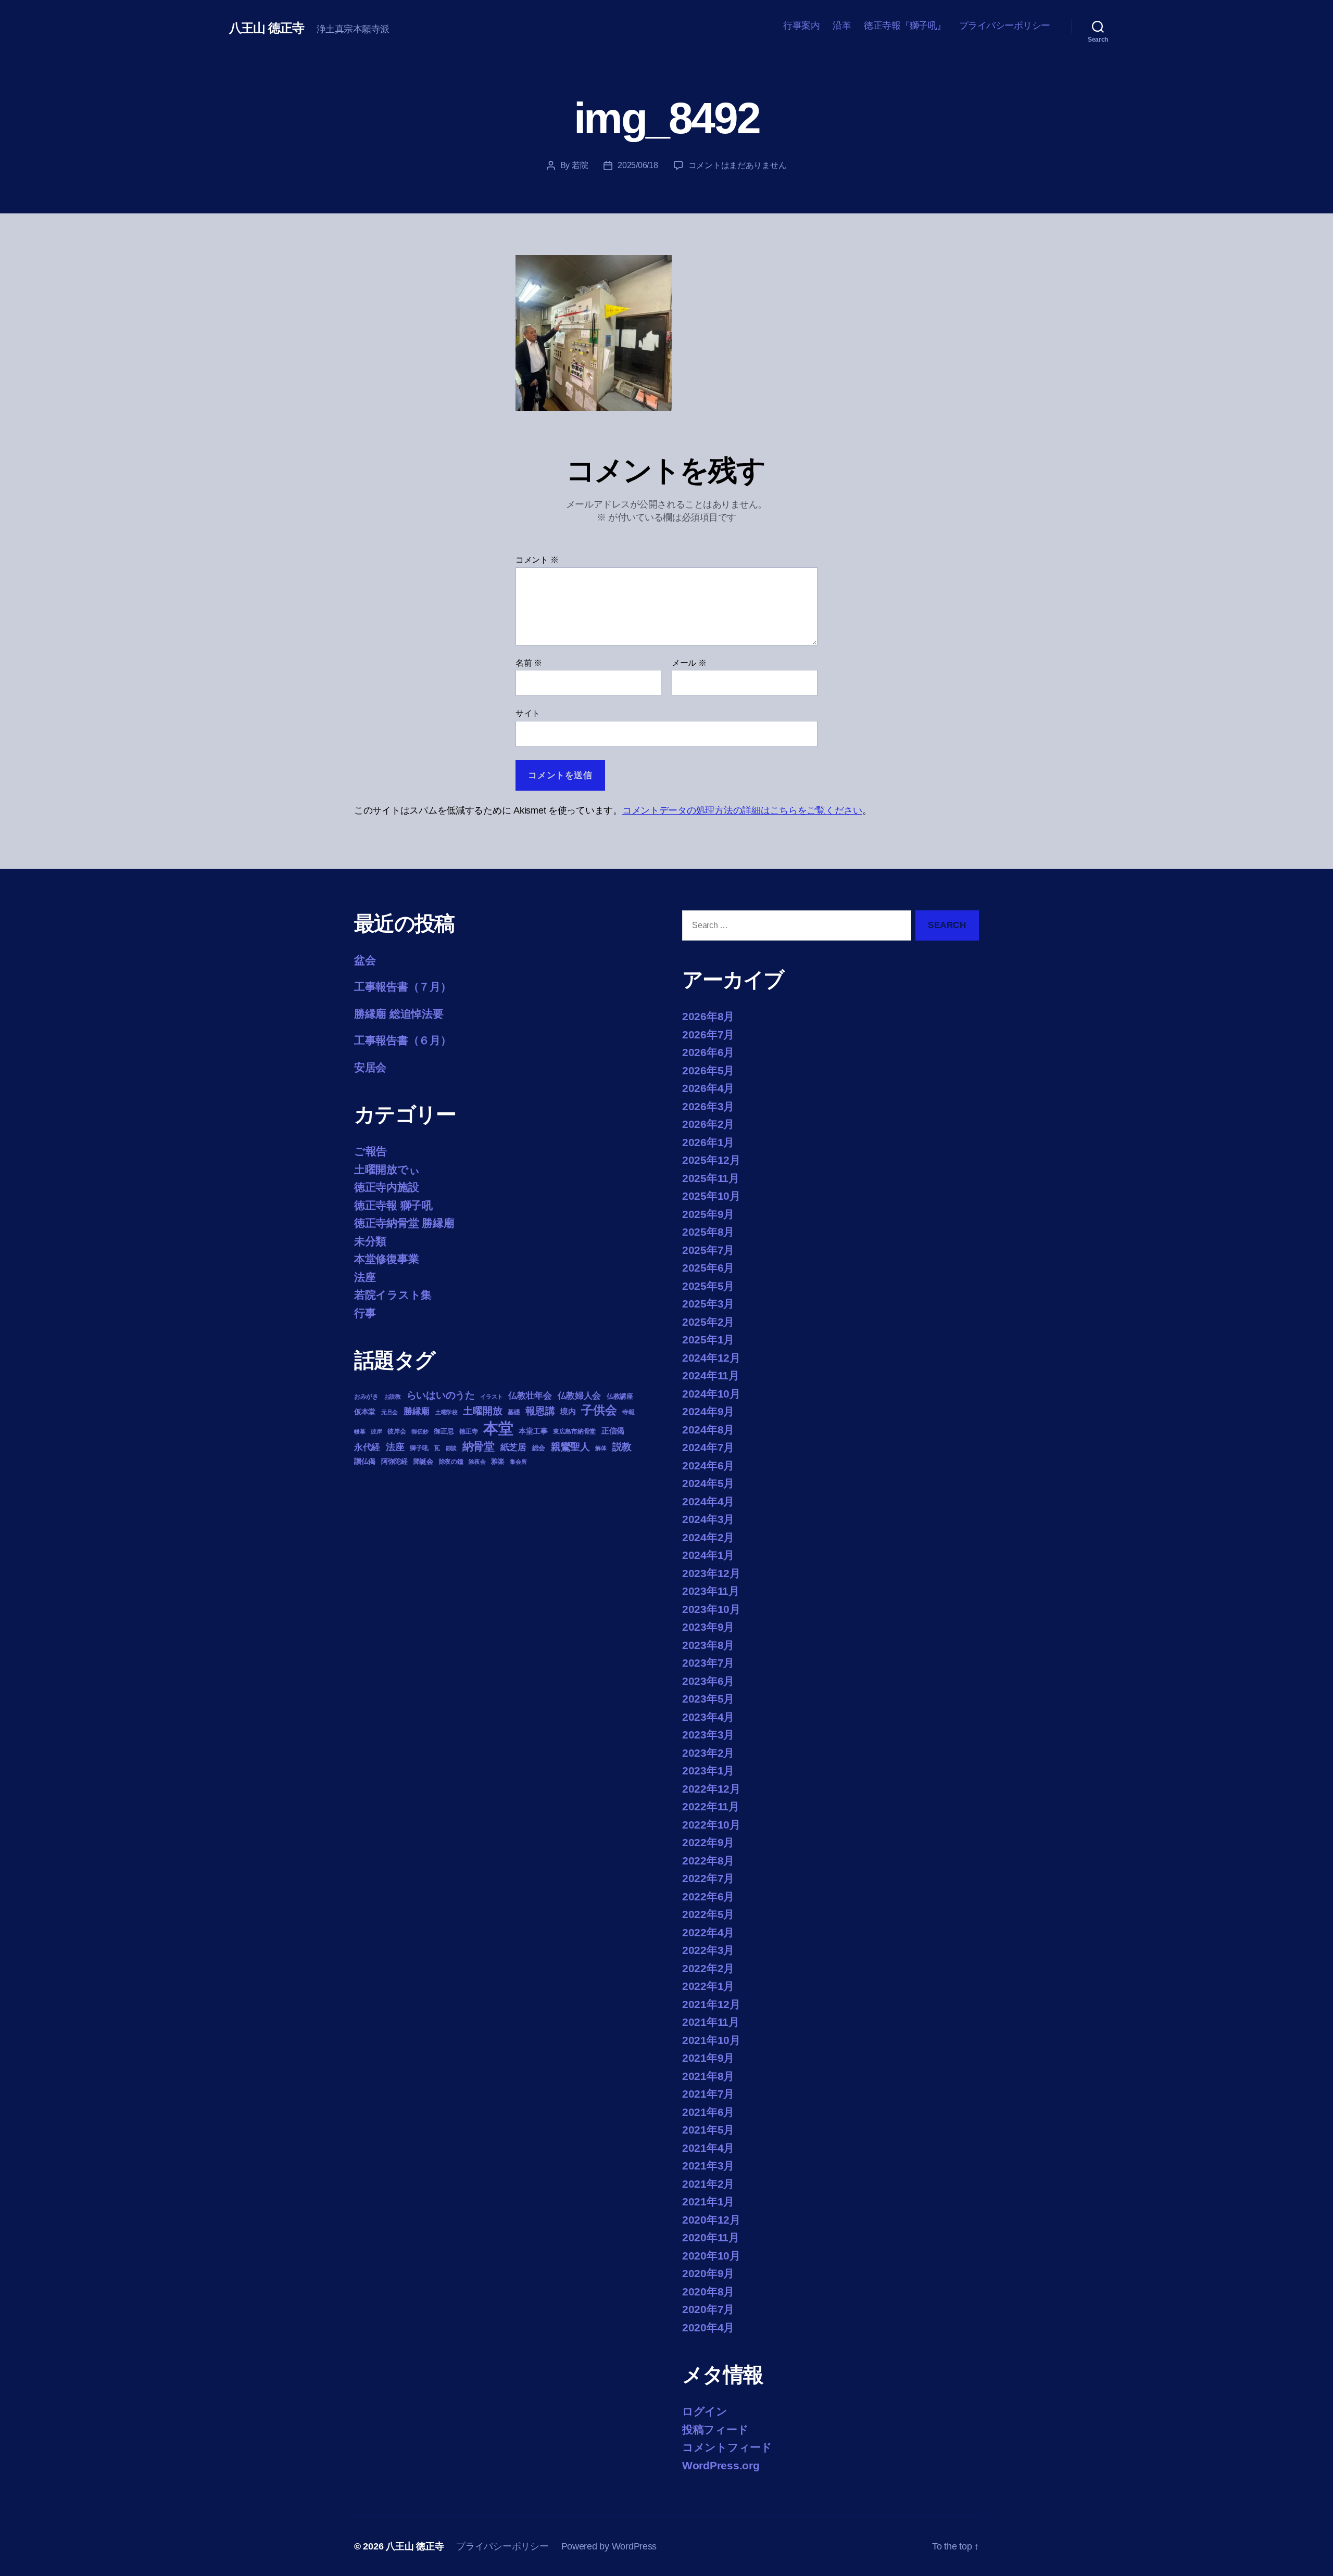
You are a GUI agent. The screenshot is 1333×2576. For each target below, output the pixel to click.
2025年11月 (711, 1178)
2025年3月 (708, 1304)
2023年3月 (708, 1735)
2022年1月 (708, 1986)
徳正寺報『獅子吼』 (905, 26)
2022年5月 (708, 1914)
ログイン (705, 2411)
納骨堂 (479, 1446)
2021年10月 (711, 2040)
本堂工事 (533, 1431)
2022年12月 (711, 1789)
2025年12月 (711, 1160)
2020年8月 (708, 2292)
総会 (539, 1448)
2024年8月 (708, 1430)
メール (689, 663)
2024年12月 (711, 1358)
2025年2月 (708, 1322)
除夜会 (477, 1462)
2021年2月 (708, 2184)
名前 (529, 663)
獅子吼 (419, 1448)
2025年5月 (708, 1286)
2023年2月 (708, 1753)
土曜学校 (447, 1412)
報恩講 (540, 1411)
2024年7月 (708, 1447)
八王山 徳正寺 (267, 28)
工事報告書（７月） (403, 987)
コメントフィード (727, 2447)
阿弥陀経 (394, 1461)
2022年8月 (708, 1861)
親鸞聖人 (570, 1447)
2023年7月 (708, 1663)
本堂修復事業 (386, 1259)
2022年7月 (708, 1878)
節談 (451, 1448)
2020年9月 (708, 2273)
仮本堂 (365, 1412)
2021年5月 (708, 2130)
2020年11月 (711, 2237)
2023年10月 (711, 1609)
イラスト (491, 1397)
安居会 (370, 1067)
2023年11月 (711, 1591)
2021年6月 (708, 2112)
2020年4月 (708, 2327)
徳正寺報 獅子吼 (393, 1205)
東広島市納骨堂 (574, 1431)
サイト (528, 713)
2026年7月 (708, 1035)
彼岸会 (397, 1431)
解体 (601, 1448)
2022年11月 (711, 1806)
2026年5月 (708, 1070)
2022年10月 (711, 1825)
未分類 (370, 1241)
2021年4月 (708, 2148)
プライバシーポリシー (1005, 26)
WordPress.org (721, 2465)
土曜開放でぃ (387, 1169)
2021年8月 (708, 2076)
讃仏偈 (365, 1461)
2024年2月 (708, 1537)
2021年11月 (711, 2022)
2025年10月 (711, 1196)
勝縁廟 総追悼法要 (399, 1014)
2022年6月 (708, 1896)
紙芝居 (513, 1447)
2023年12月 (711, 1573)
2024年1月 (708, 1555)
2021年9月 (708, 2058)
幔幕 (360, 1431)
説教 (622, 1446)
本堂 (498, 1428)
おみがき (366, 1397)
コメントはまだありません (738, 165)
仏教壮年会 (530, 1396)
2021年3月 (708, 2166)
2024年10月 (711, 1394)
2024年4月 (708, 1501)
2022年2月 (708, 1968)
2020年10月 (711, 2256)
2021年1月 (708, 2201)
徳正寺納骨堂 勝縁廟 (404, 1223)
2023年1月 (708, 1771)
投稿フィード (715, 2429)
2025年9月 (708, 1214)
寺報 (628, 1412)
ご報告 (370, 1151)
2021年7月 (708, 2094)
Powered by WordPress (609, 2546)
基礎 (514, 1412)
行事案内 (801, 26)
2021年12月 (711, 2004)
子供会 (599, 1410)
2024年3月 (708, 1519)
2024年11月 (711, 1375)
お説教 (393, 1397)
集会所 (518, 1462)
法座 (365, 1277)
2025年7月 (708, 1250)
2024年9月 (708, 1411)
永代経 (367, 1447)
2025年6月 (708, 1268)
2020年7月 (708, 2309)
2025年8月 (708, 1232)
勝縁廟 (417, 1411)
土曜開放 (482, 1411)
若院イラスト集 (393, 1295)
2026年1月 (708, 1142)
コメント (537, 560)
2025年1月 (708, 1340)
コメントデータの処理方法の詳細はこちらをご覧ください (742, 810)
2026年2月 (708, 1124)
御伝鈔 (420, 1431)
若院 (580, 165)
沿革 (842, 26)
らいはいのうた (441, 1395)
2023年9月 (708, 1627)
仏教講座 (620, 1396)
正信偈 (613, 1431)
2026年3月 (708, 1106)
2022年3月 (708, 1950)
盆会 (365, 960)
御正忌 (444, 1431)
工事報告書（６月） (403, 1040)
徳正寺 (468, 1431)
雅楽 (498, 1461)
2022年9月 (708, 1842)
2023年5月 (708, 1699)
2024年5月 (708, 1483)
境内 (568, 1411)
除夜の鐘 (451, 1462)
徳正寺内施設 (386, 1187)
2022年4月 (708, 1932)
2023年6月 (708, 1681)
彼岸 (376, 1431)
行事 (365, 1313)
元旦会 (389, 1412)
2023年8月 (708, 1645)
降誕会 (423, 1461)
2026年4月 (708, 1088)
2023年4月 (708, 1717)
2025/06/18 (638, 165)
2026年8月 (708, 1016)
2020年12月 (711, 2220)
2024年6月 (708, 1465)
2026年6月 (708, 1052)
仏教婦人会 (580, 1396)
